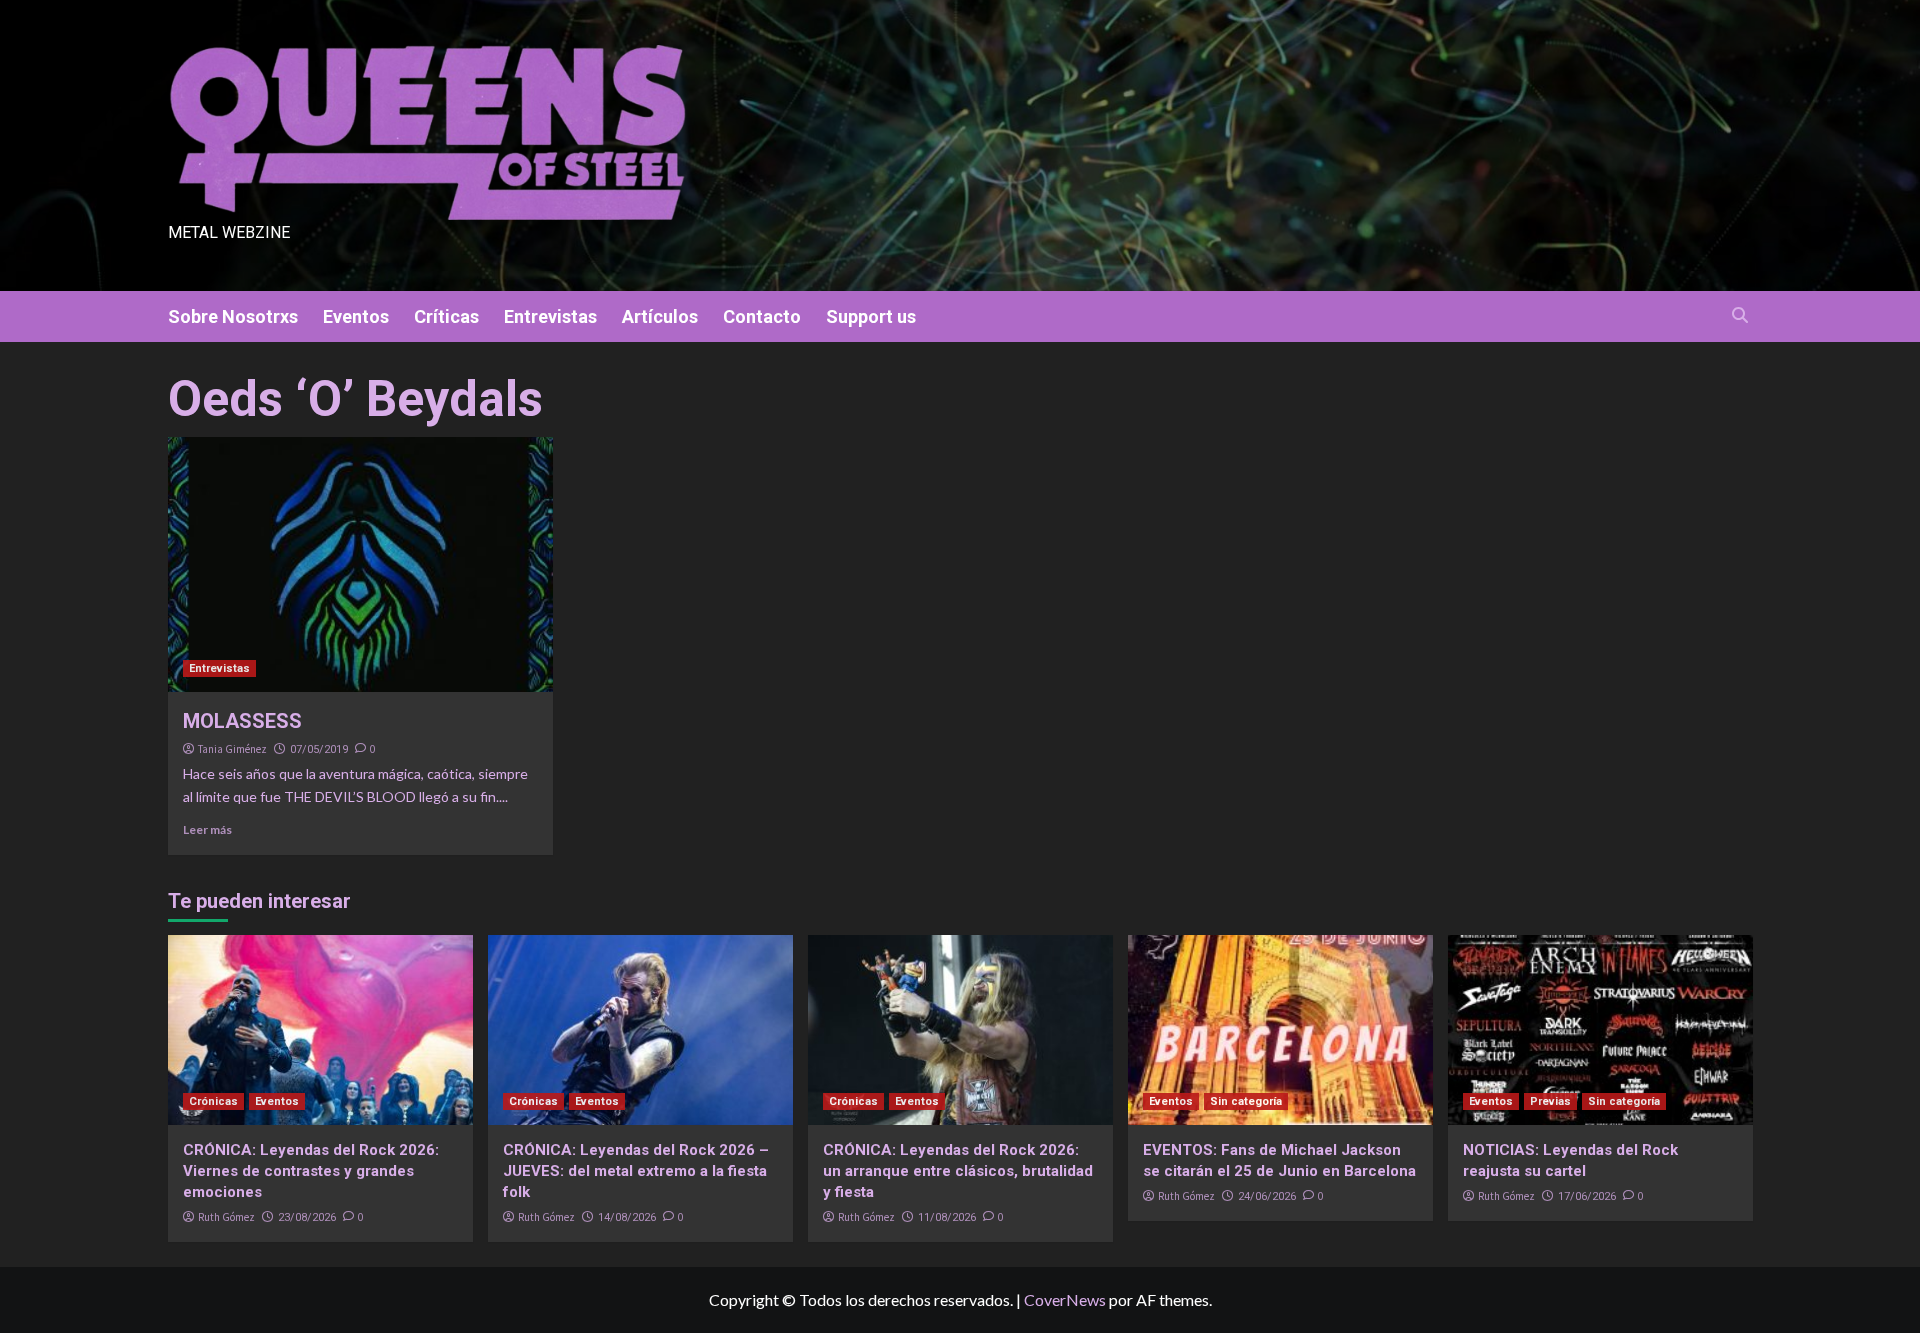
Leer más (207, 829)
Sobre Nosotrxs (233, 316)
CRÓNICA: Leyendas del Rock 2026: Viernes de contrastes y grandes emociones (311, 1171)
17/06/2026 (1587, 1196)
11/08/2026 (947, 1217)
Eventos (356, 316)
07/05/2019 (319, 749)
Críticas (446, 316)
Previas (1550, 1101)
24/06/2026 (1267, 1196)
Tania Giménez (232, 749)
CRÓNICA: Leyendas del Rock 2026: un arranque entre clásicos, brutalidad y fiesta (958, 1171)
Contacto (762, 316)
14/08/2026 (627, 1217)
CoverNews (1065, 1299)
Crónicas (213, 1101)
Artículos (660, 316)
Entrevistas (550, 316)
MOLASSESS (242, 721)
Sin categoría (1246, 1101)
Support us (871, 316)
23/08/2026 (307, 1217)
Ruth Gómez (226, 1217)
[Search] (1740, 315)
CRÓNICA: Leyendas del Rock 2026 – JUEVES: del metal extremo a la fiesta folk (636, 1171)
